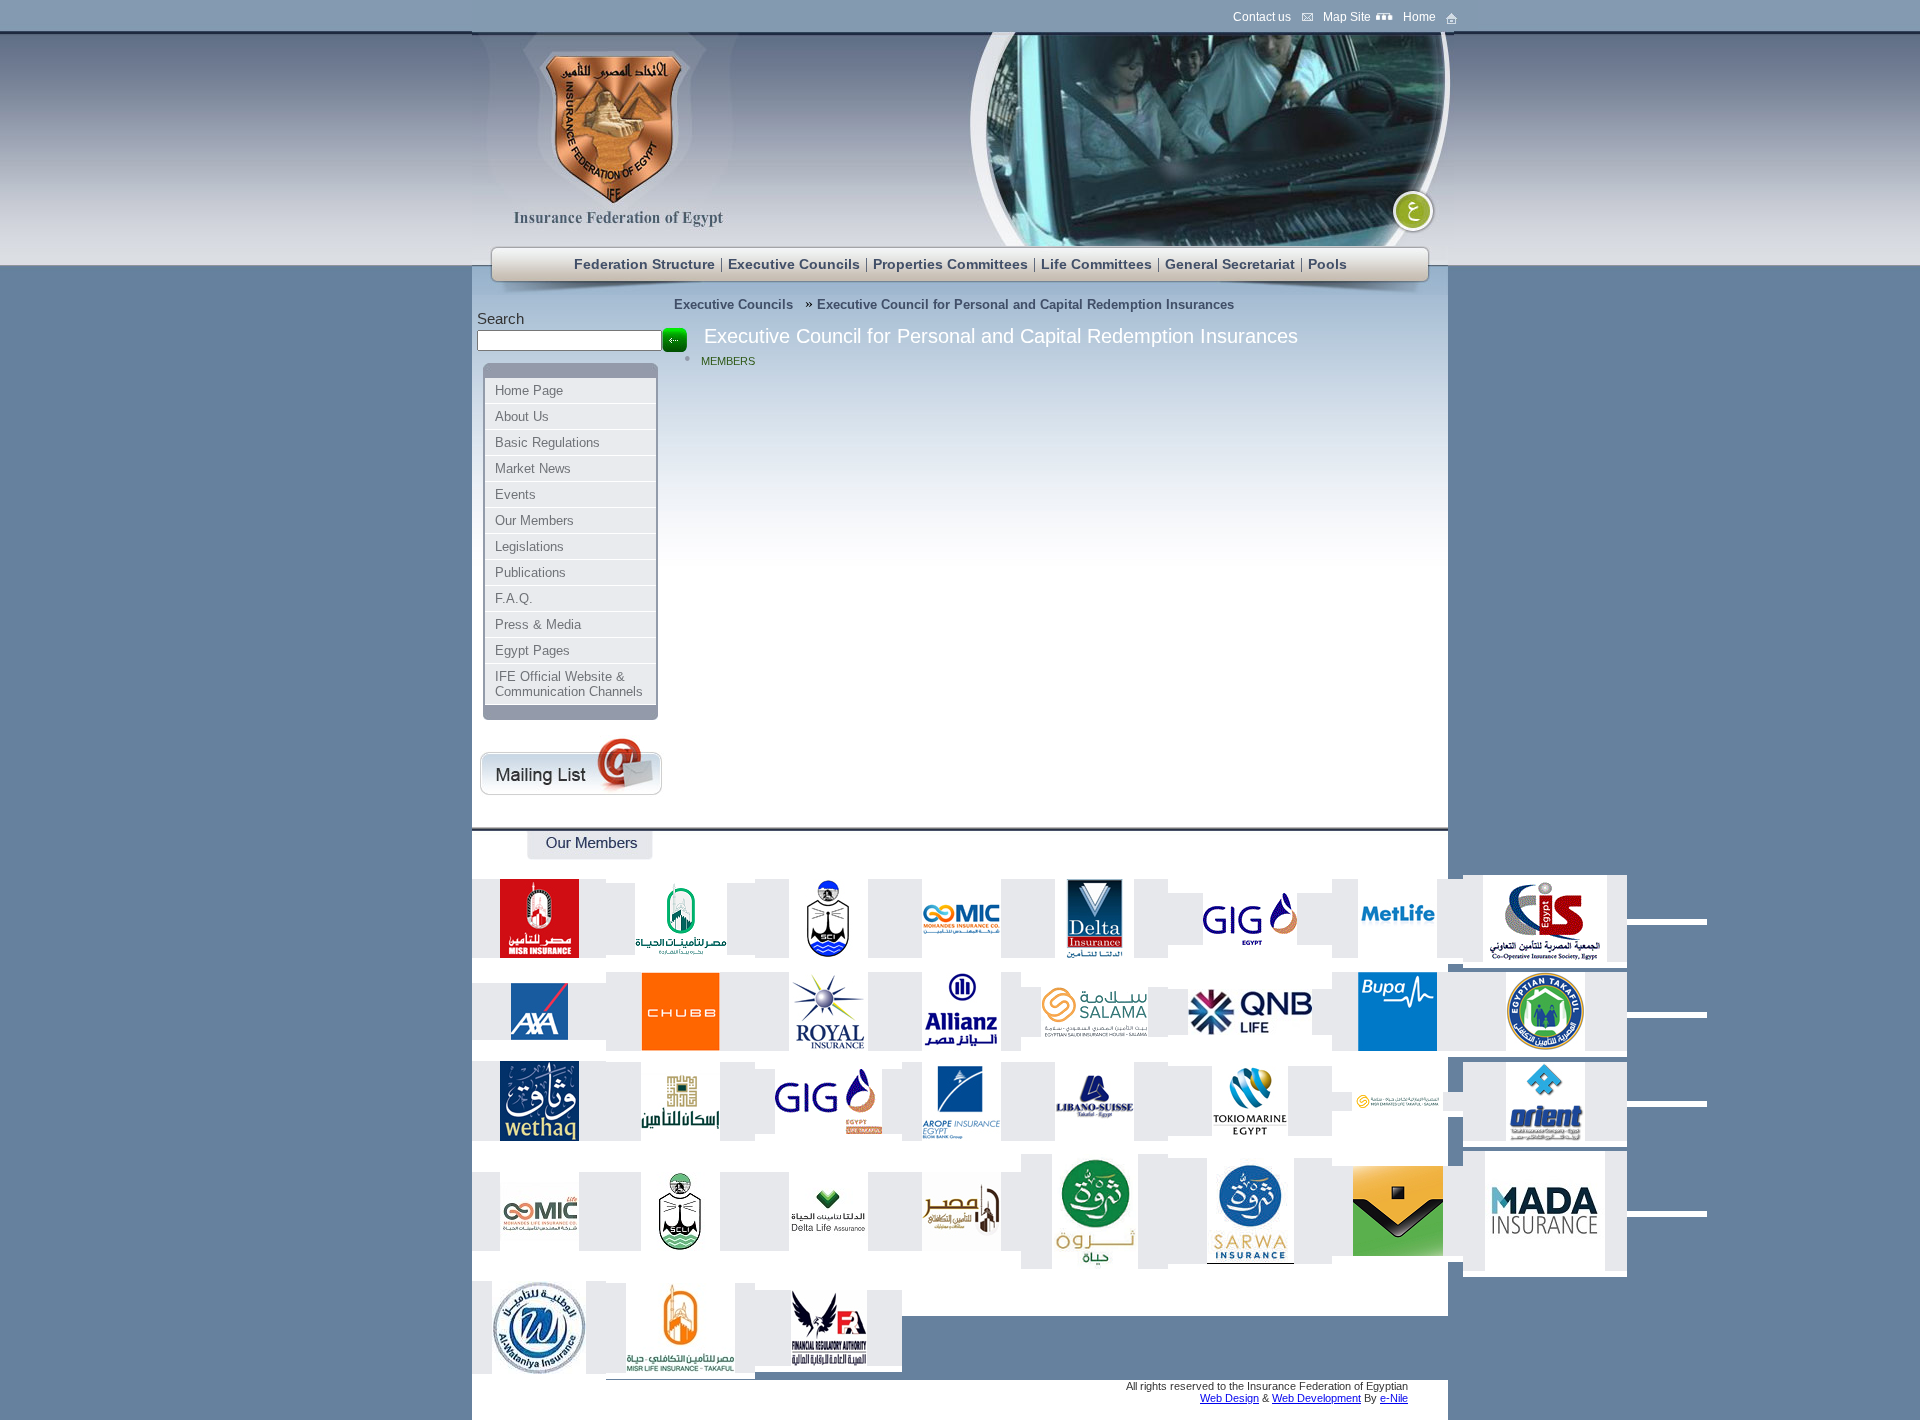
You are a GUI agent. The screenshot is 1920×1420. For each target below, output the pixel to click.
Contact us (1262, 17)
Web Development (1316, 1398)
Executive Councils (733, 304)
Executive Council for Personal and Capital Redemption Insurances (1025, 304)
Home (1419, 17)
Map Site (1347, 17)
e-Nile (1394, 1398)
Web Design (1229, 1398)
